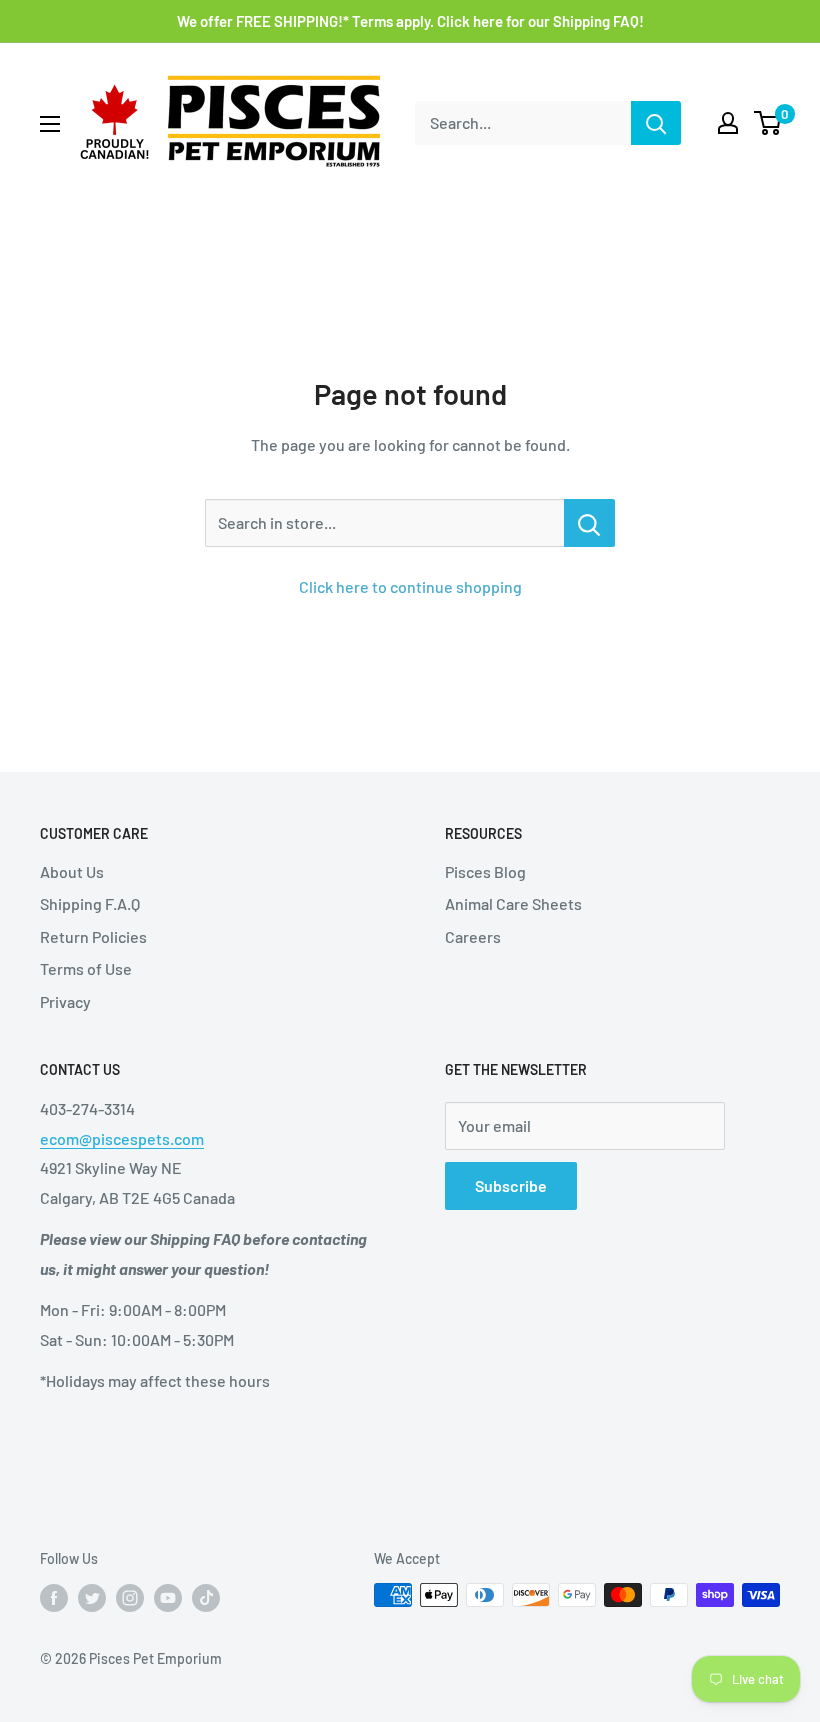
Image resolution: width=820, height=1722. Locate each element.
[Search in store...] (589, 523)
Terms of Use (86, 968)
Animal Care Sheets (513, 903)
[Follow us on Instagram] (130, 1597)
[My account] (728, 123)
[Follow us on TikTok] (206, 1597)
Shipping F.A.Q (90, 903)
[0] (768, 123)
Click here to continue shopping (410, 586)
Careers (473, 936)
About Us (72, 871)
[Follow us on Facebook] (54, 1597)
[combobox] (523, 123)
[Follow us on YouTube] (168, 1597)
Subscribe (511, 1185)
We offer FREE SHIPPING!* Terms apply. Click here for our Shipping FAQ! (410, 21)
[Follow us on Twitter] (92, 1597)
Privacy (65, 1001)
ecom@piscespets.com (122, 1138)
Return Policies (93, 936)
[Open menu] (50, 124)
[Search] (656, 123)
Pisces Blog (485, 871)
